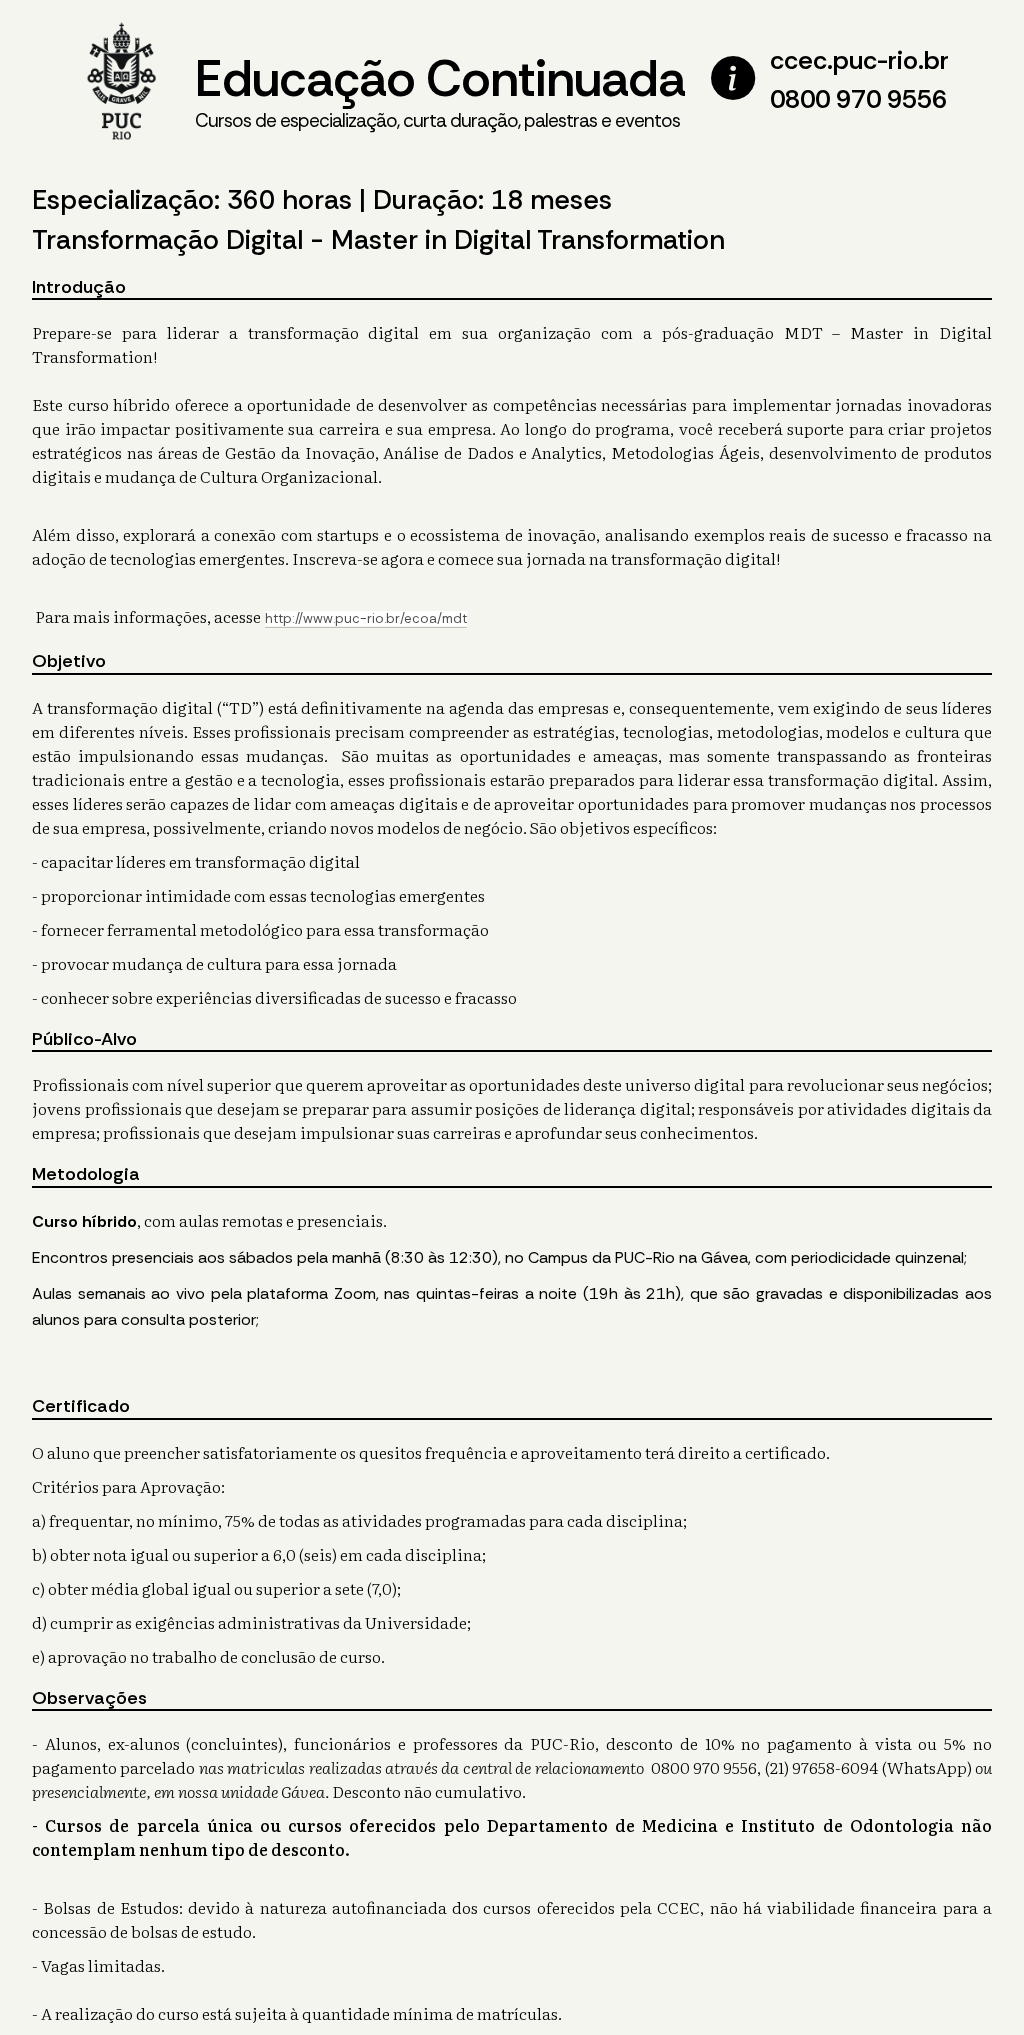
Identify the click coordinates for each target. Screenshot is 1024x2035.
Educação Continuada (440, 89)
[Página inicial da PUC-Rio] (122, 83)
